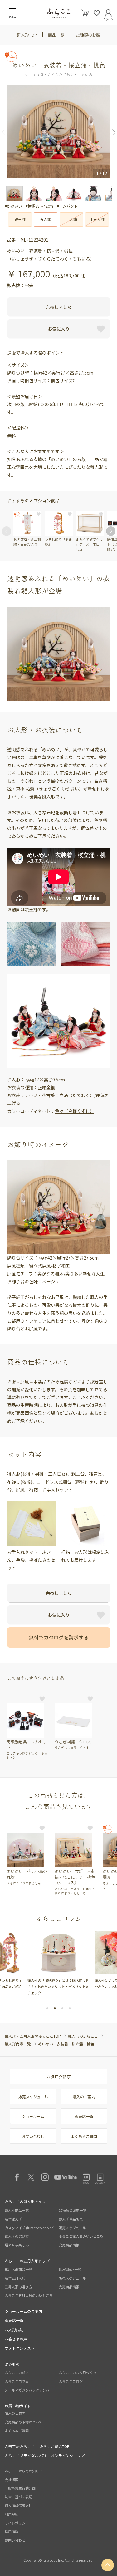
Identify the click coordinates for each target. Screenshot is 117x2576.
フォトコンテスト (20, 2348)
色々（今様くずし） (75, 1111)
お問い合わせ (33, 2136)
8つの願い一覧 (70, 2269)
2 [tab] (55, 2008)
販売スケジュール (33, 2096)
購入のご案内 (84, 2096)
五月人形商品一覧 (18, 2269)
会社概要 (12, 2480)
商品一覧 (56, 35)
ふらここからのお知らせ (24, 2471)
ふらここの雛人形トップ (25, 2201)
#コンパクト (67, 206)
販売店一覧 (84, 2116)
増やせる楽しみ (17, 2245)
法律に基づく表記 (18, 2497)
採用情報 (12, 2531)
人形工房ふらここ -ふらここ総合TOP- (38, 2446)
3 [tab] (62, 2008)
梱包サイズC (63, 380)
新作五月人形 (15, 2278)
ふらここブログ (71, 2381)
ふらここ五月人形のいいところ (29, 2295)
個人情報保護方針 (18, 2505)
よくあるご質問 (84, 2136)
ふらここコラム (17, 2381)
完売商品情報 (69, 2245)
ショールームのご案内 (23, 2311)
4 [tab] (70, 2008)
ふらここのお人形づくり (78, 2373)
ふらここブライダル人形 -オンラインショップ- (45, 2455)
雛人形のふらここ (83, 2036)
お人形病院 (14, 2330)
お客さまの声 (16, 2339)
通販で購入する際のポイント (36, 353)
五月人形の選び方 (18, 2287)
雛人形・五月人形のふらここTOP (33, 2036)
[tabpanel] (58, 1961)
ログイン (108, 18)
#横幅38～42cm (39, 206)
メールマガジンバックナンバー (29, 2390)
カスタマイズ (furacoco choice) (30, 2228)
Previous (6, 132)
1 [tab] (47, 2008)
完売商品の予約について (24, 2422)
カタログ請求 (59, 2076)
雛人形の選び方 (17, 2236)
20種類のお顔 (88, 35)
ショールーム (33, 2116)
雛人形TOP (27, 35)
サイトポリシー (17, 2523)
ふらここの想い (17, 2373)
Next (111, 132)
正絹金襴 (46, 1087)
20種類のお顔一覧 (73, 2210)
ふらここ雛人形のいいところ (81, 2236)
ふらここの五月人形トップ (27, 2261)
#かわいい (13, 206)
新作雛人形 (13, 2219)
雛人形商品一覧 (18, 2044)
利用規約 (12, 2514)
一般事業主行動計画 (20, 2488)
